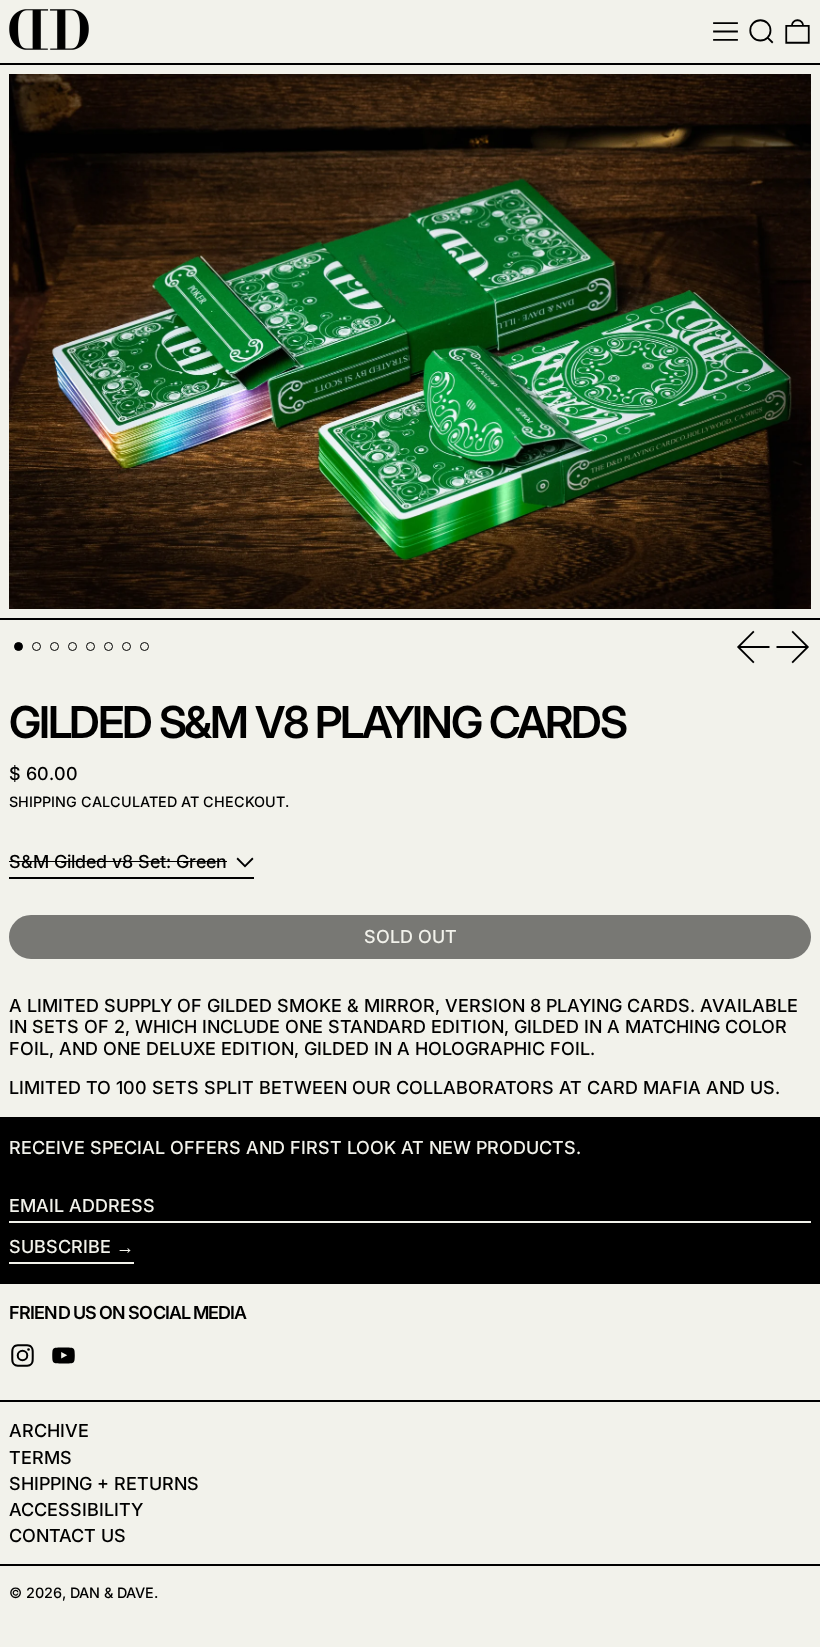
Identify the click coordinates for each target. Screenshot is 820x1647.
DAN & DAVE (112, 1592)
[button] (761, 31)
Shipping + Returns (104, 1483)
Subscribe (60, 1246)
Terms (40, 1457)
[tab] (18, 646)
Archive (49, 1430)
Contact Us (67, 1535)
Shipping (43, 801)
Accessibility (76, 1509)
